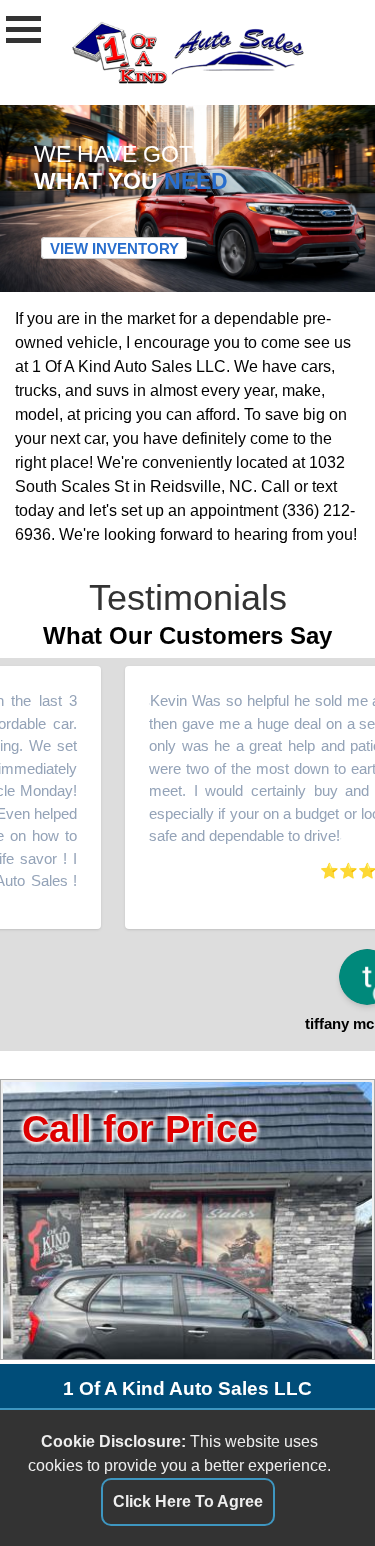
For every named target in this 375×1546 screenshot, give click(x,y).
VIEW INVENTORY (114, 248)
